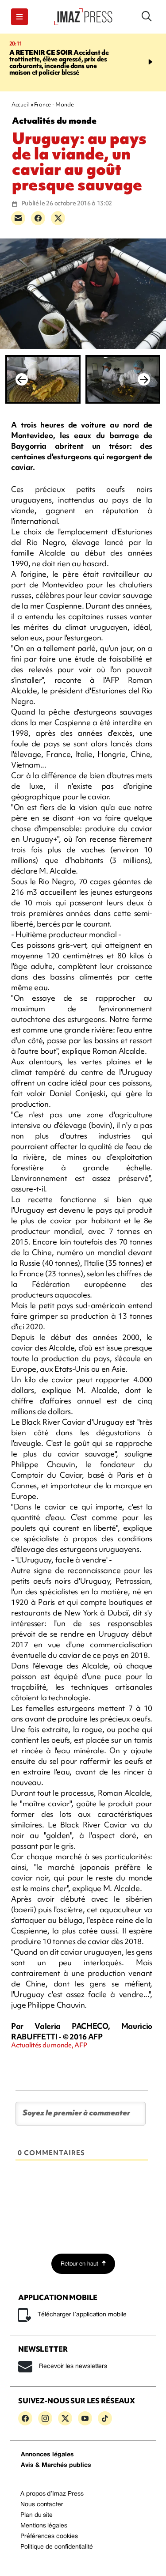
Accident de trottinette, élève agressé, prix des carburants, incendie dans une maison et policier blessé (59, 62)
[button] (19, 17)
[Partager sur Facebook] (38, 218)
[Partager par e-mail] (18, 218)
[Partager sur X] (58, 218)
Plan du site (37, 2515)
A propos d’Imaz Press (52, 2494)
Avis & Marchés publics (56, 2465)
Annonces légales (47, 2455)
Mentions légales (44, 2526)
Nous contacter (42, 2505)
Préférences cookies (49, 2536)
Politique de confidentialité (57, 2547)
